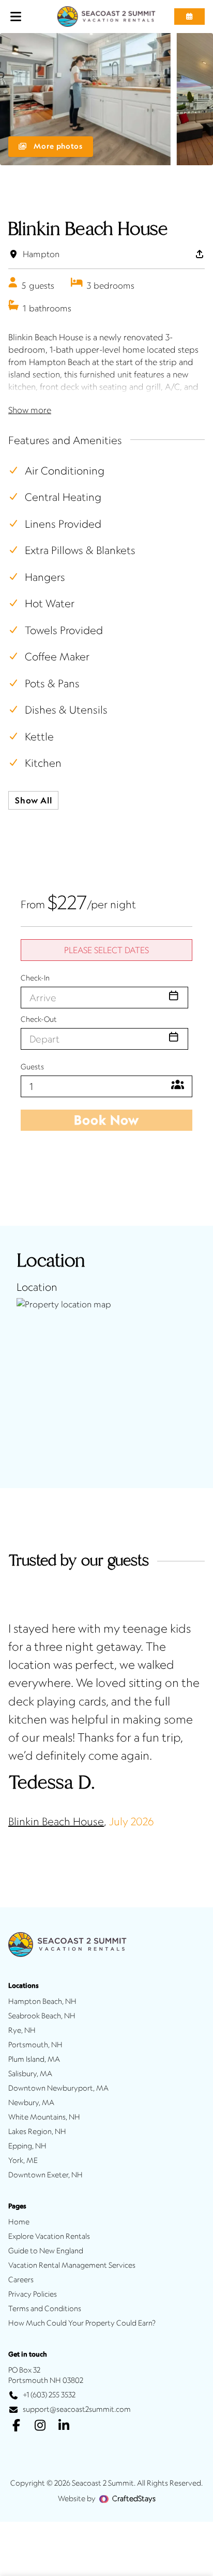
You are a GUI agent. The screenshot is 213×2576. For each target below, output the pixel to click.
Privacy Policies (33, 2294)
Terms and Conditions (45, 2309)
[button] (190, 17)
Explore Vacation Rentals (49, 2236)
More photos (57, 146)
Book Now (107, 1120)
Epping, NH (27, 2146)
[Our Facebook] (16, 2426)
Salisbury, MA (30, 2074)
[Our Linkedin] (64, 2426)
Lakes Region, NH (37, 2131)
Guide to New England (46, 2251)
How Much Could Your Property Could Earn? (82, 2323)
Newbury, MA (31, 2103)
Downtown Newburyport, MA (58, 2088)
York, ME (23, 2160)
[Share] (200, 254)
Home (19, 2222)
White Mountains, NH (44, 2117)
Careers (21, 2280)
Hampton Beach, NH (42, 2001)
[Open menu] (16, 17)
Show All (33, 800)
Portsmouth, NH (35, 2045)
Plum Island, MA (34, 2059)
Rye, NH (22, 2030)
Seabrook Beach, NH (42, 2016)
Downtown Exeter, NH (45, 2175)
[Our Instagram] (40, 2426)
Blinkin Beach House (56, 1821)
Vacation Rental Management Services (72, 2265)
